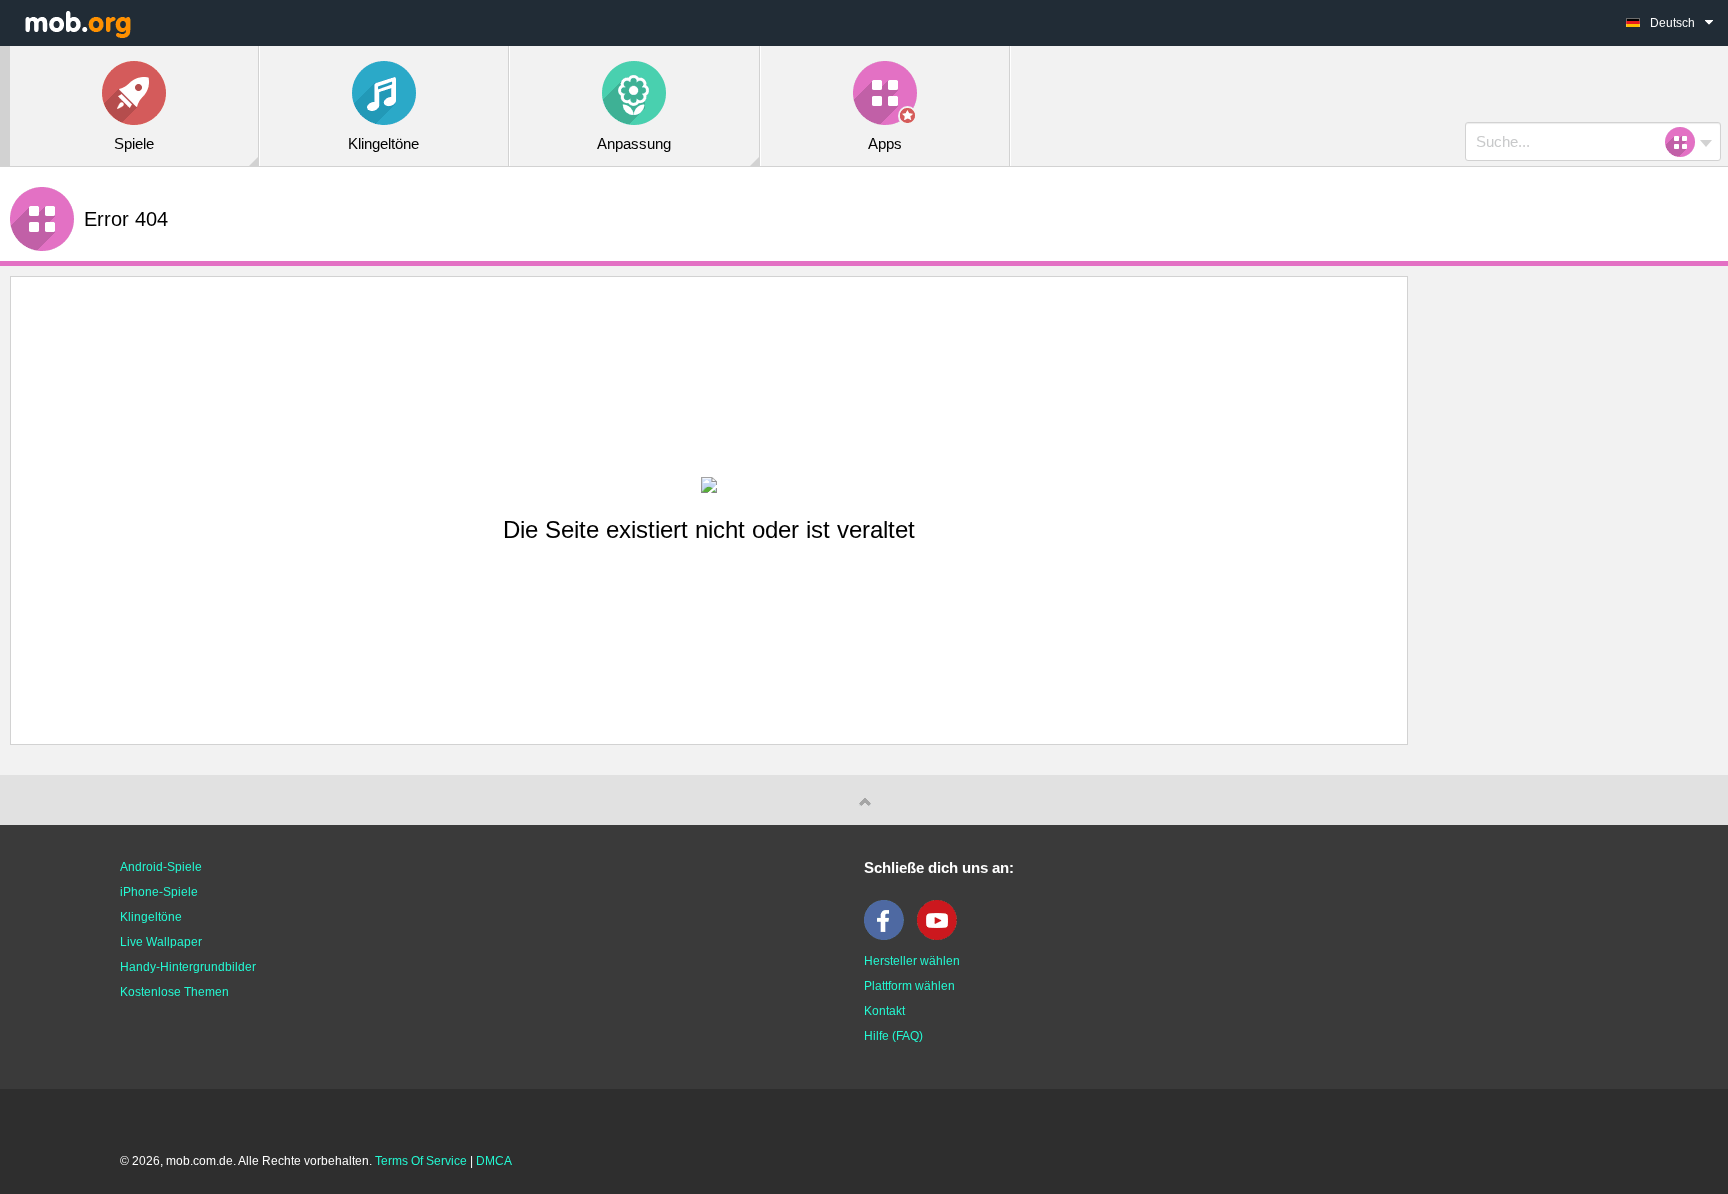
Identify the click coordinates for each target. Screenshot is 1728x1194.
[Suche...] (1686, 142)
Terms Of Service (421, 1161)
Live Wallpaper (161, 942)
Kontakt (884, 1011)
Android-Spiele (161, 867)
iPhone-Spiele (159, 892)
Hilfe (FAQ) (893, 1036)
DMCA (494, 1161)
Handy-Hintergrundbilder (188, 967)
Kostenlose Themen (174, 992)
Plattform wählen (909, 986)
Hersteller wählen (912, 961)
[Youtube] (942, 936)
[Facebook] (889, 936)
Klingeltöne (151, 917)
